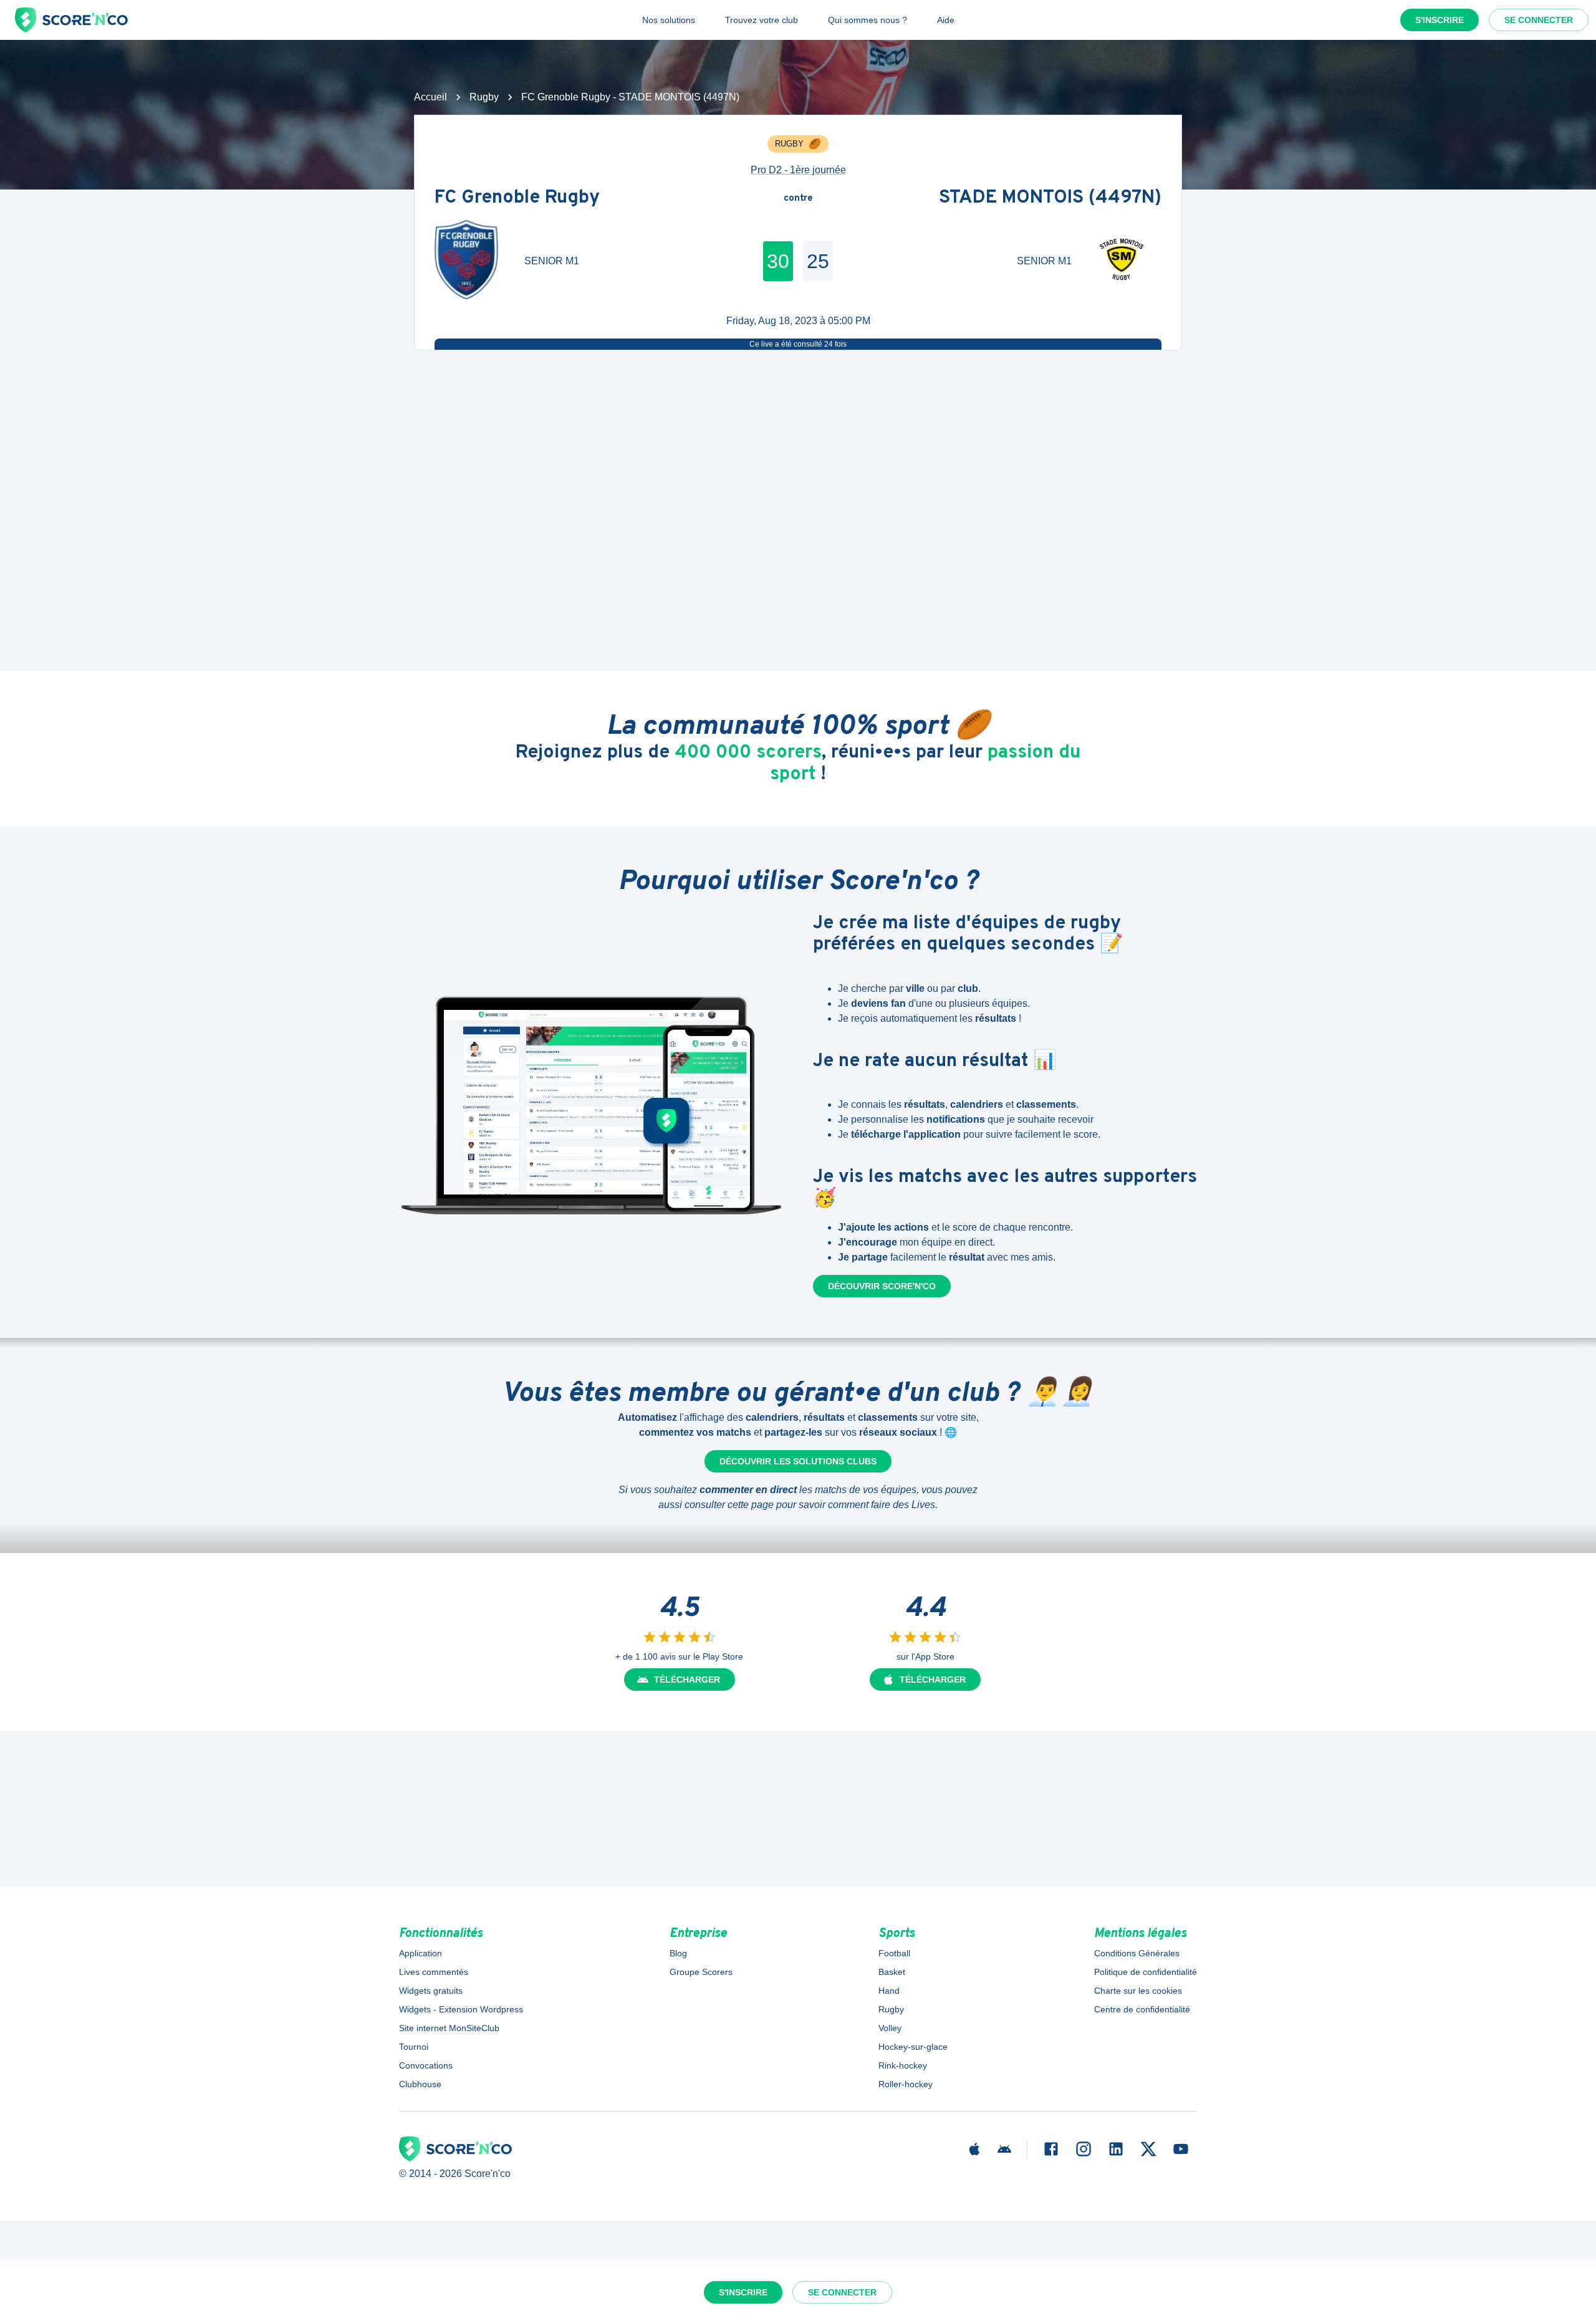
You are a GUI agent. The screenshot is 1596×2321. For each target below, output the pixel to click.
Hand (889, 1991)
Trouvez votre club (762, 20)
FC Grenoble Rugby (517, 199)
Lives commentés (434, 1972)
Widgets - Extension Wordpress (461, 2009)
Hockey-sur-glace (913, 2047)
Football (894, 1953)
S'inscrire (1440, 20)
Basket (892, 1972)
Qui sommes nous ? (868, 20)
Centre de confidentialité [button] (1142, 2009)
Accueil (430, 97)
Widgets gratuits (431, 1991)
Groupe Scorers (701, 1972)
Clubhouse (420, 2084)
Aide (946, 20)
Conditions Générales (1137, 1953)
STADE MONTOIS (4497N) (1050, 199)
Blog (678, 1953)
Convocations (426, 2065)
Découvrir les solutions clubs (798, 1461)
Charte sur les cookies (1138, 1991)
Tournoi (414, 2047)
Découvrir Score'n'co (882, 1286)
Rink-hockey (903, 2065)
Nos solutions (669, 20)
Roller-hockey (906, 2084)
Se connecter (1539, 20)
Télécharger (687, 1679)
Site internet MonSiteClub (449, 2028)
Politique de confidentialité (1146, 1972)
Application (421, 1953)
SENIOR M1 (552, 261)
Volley (890, 2028)
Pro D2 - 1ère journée (798, 170)
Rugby (484, 97)
